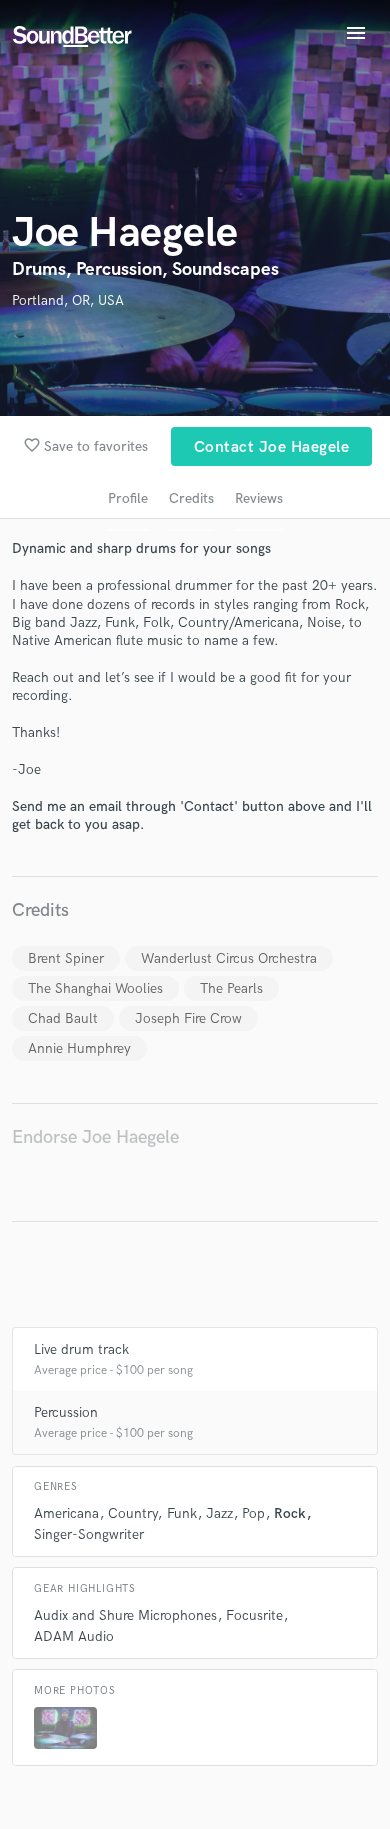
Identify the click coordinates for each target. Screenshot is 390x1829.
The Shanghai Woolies (95, 988)
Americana (66, 1513)
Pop (253, 1513)
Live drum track (81, 1349)
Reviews (259, 498)
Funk (182, 1513)
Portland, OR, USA (68, 300)
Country (132, 1513)
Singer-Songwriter (89, 1534)
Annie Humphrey (79, 1048)
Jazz (219, 1513)
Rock (290, 1513)
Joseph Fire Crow (188, 1018)
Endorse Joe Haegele (95, 1137)
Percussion (66, 1412)
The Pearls (231, 988)
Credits (191, 498)
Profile (128, 498)
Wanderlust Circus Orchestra (229, 958)
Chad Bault (63, 1018)
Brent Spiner (66, 958)
